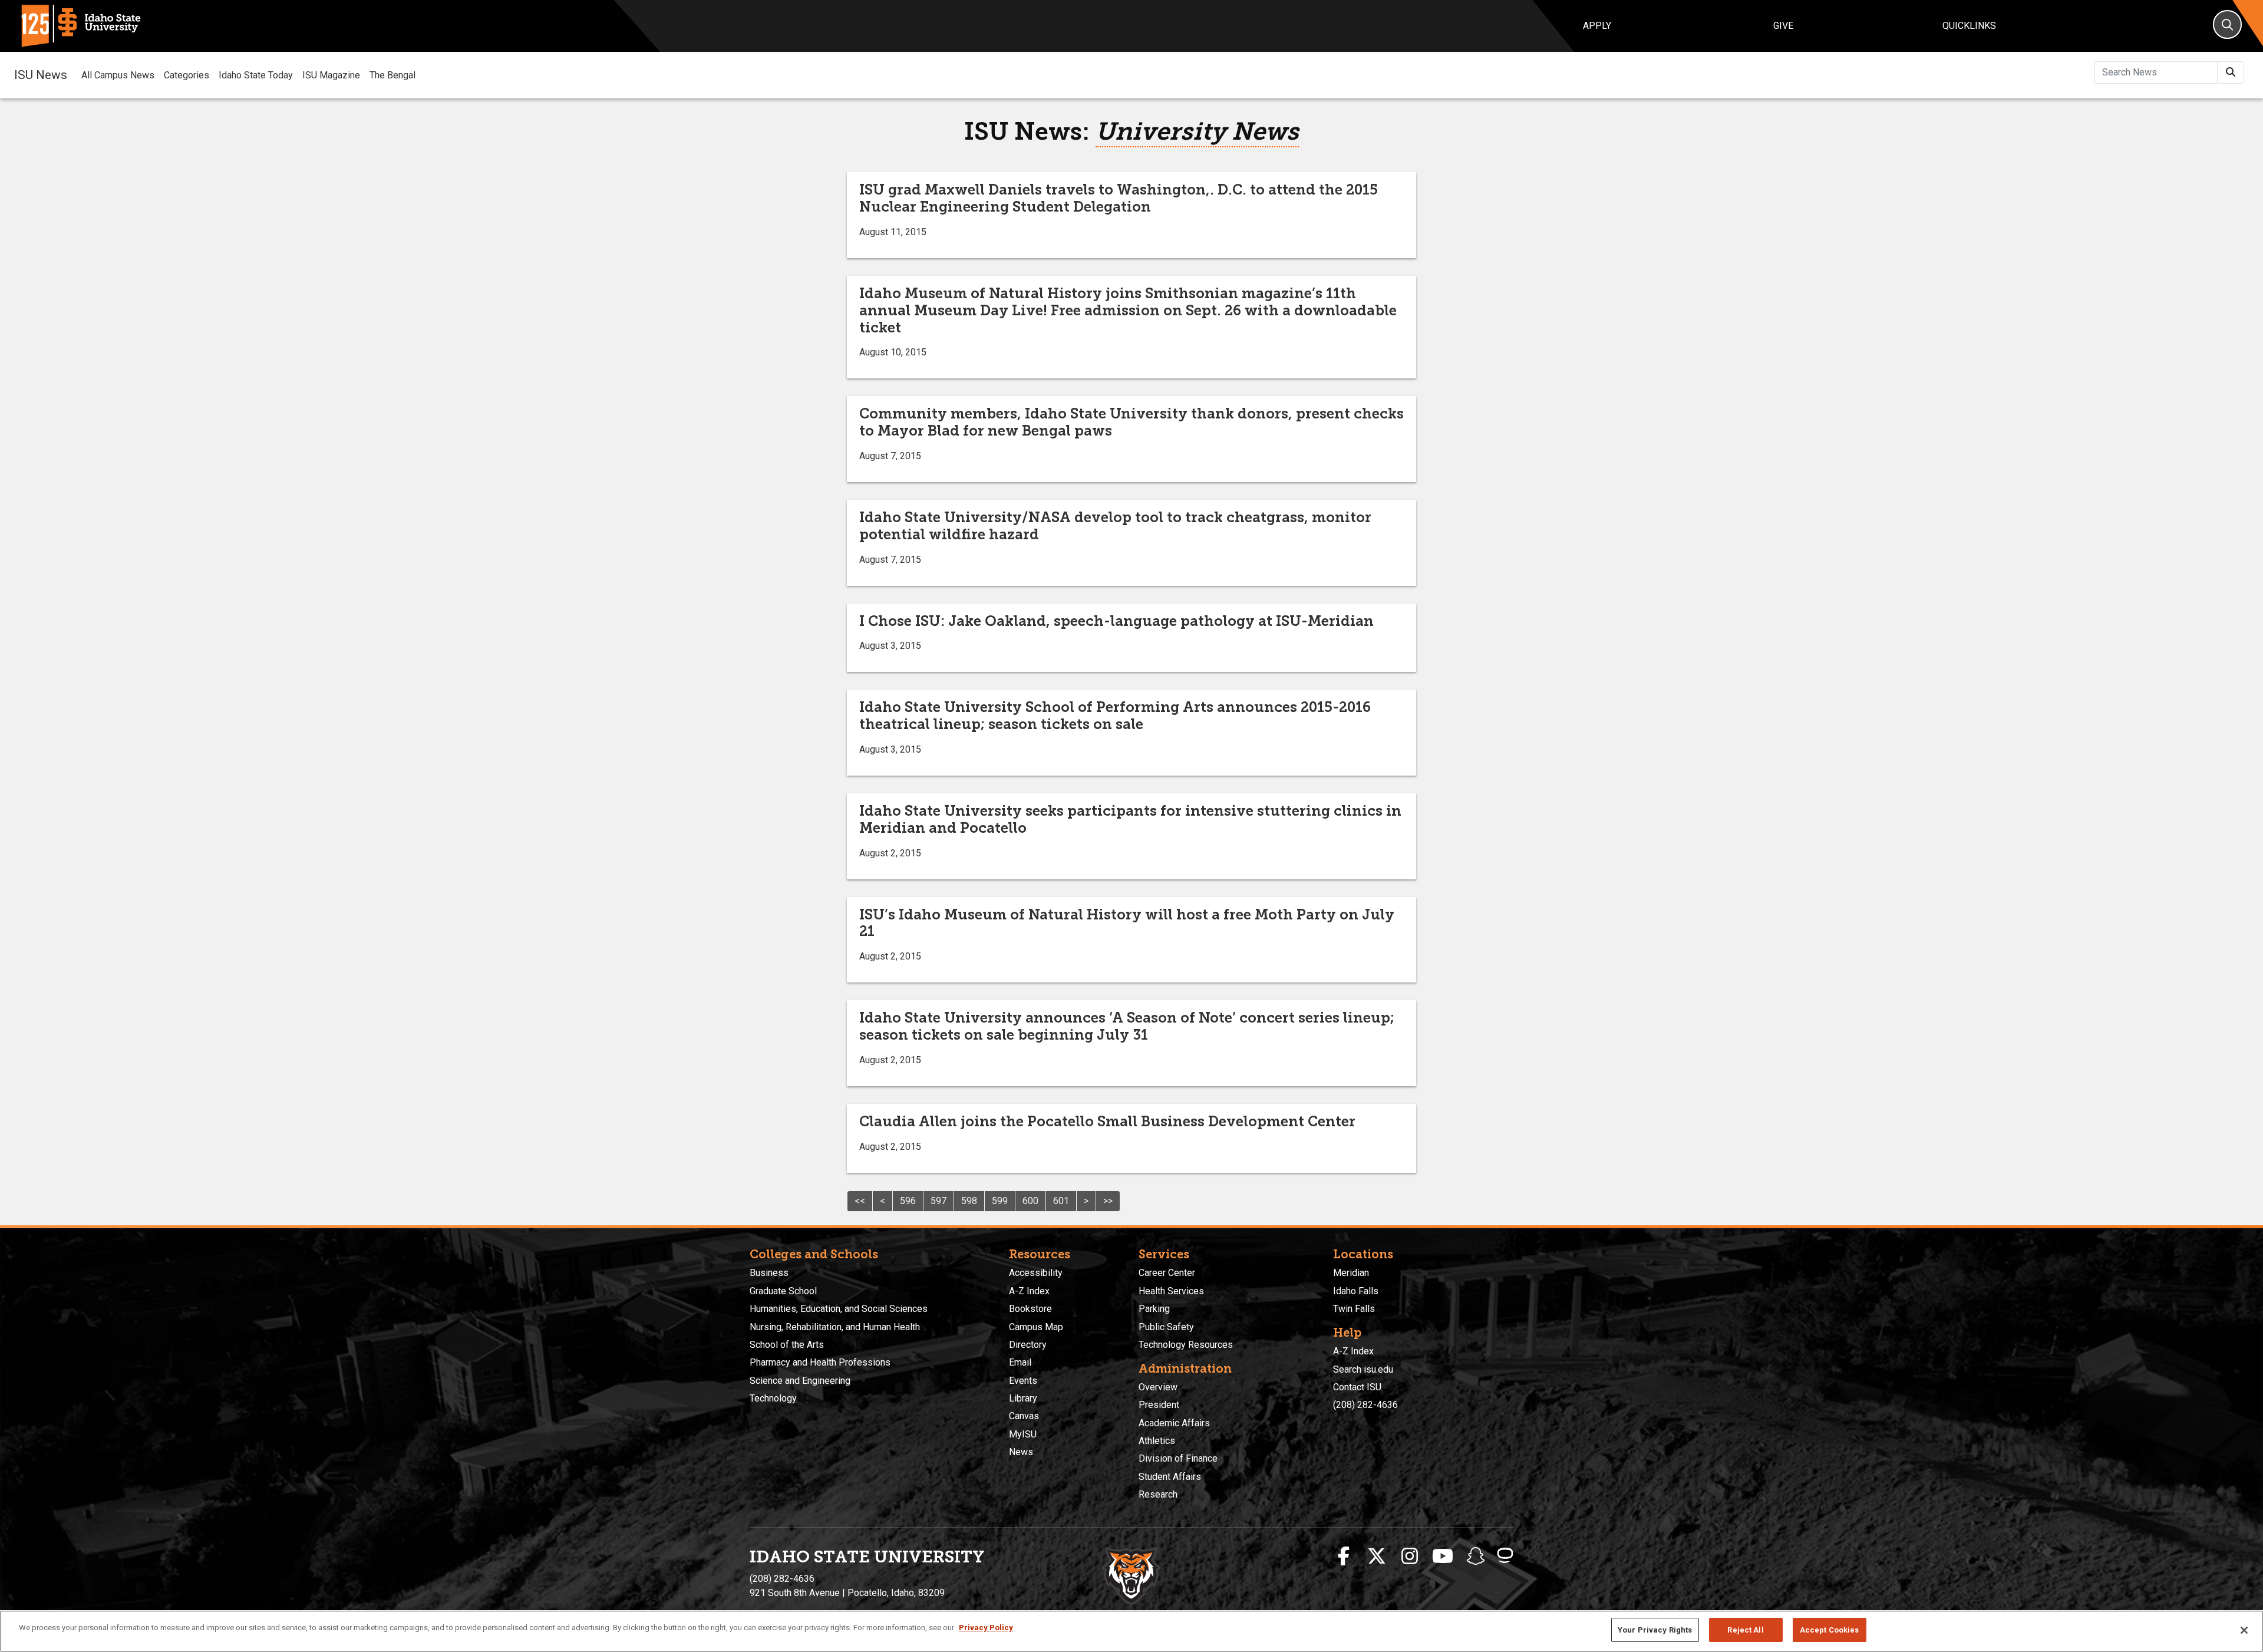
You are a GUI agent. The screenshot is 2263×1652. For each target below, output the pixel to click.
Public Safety (1166, 1327)
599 (1000, 1201)
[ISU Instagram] (1410, 1557)
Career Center (1167, 1273)
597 (938, 1201)
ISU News (41, 75)
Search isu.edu (1363, 1369)
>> (1108, 1201)
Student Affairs (1170, 1477)
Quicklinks (1969, 26)
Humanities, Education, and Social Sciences (839, 1309)
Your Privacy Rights (1655, 1630)
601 (1061, 1201)
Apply (1597, 26)
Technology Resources (1186, 1345)
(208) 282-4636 (1365, 1405)
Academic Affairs (1174, 1423)
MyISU (1023, 1434)
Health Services (1171, 1291)
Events (1023, 1381)
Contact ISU (1357, 1387)
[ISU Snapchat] (1476, 1557)
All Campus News (118, 75)
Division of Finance (1178, 1458)
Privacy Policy (986, 1628)
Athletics (1157, 1441)
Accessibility (1036, 1273)
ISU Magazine (331, 75)
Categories (187, 75)
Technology (773, 1398)
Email (1020, 1362)
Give (1783, 26)
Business (769, 1273)
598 (969, 1201)
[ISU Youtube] (1443, 1557)
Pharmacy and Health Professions (820, 1362)
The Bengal (392, 75)
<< (860, 1201)
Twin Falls (1354, 1309)
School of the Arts (787, 1345)
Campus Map (1036, 1327)
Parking (1154, 1309)
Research (1158, 1494)
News (1021, 1452)
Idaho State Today (256, 75)
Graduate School (783, 1291)
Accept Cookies (1830, 1630)
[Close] (2244, 1630)
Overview (1158, 1387)
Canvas (1024, 1416)
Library (1023, 1398)
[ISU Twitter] (1377, 1557)
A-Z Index (1029, 1291)
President (1159, 1405)
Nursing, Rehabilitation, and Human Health (835, 1327)
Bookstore (1030, 1309)
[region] (1131, 1631)
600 (1030, 1201)
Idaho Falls (1356, 1291)
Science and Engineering (800, 1381)
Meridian (1351, 1273)
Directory (1028, 1345)
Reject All (1745, 1630)
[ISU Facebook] (1344, 1557)
